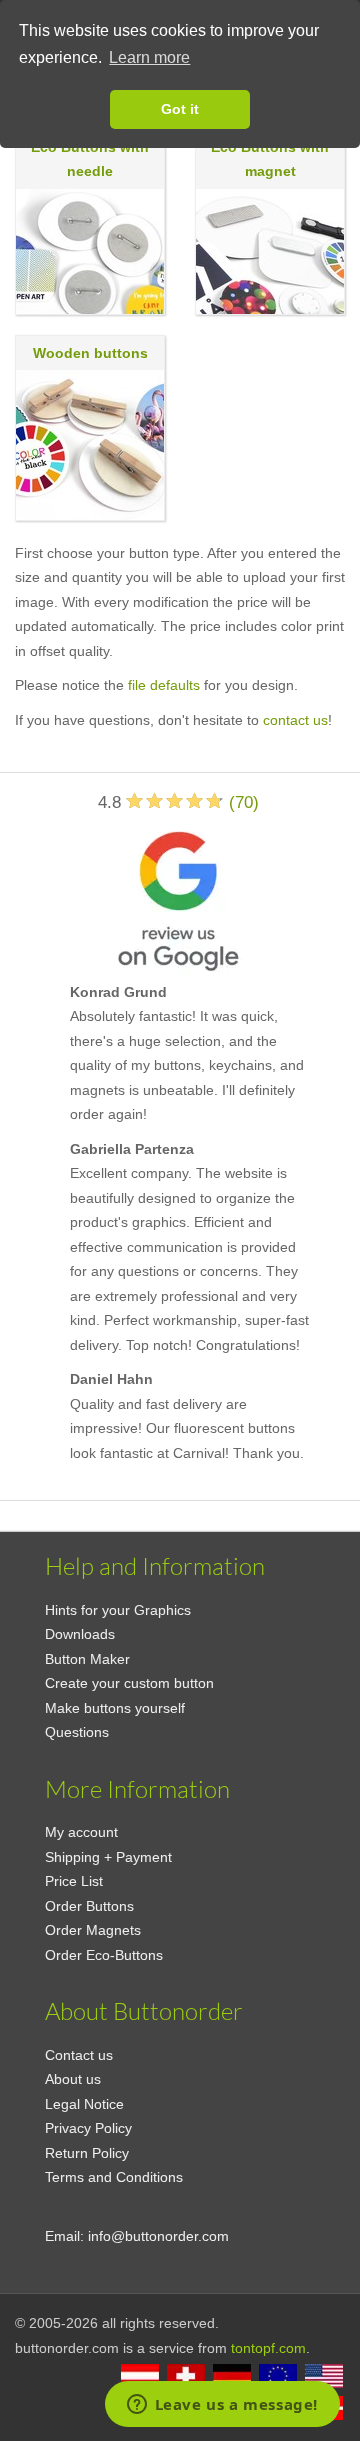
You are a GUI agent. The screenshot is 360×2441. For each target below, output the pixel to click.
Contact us (79, 2055)
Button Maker (87, 1659)
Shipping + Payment (108, 1857)
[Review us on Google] (178, 896)
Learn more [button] (149, 57)
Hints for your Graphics (118, 1610)
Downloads (80, 1634)
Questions (77, 1732)
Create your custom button (129, 1683)
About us (73, 2079)
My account (81, 1832)
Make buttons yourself (115, 1708)
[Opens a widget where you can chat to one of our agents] (222, 2406)
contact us (295, 720)
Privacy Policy (88, 2128)
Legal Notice (84, 2104)
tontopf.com (268, 2348)
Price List (74, 1881)
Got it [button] (180, 109)
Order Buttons (89, 1906)
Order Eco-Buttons (104, 1955)
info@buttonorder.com (158, 2236)
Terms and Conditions (114, 2177)
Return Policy (87, 2153)
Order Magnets (93, 1930)
